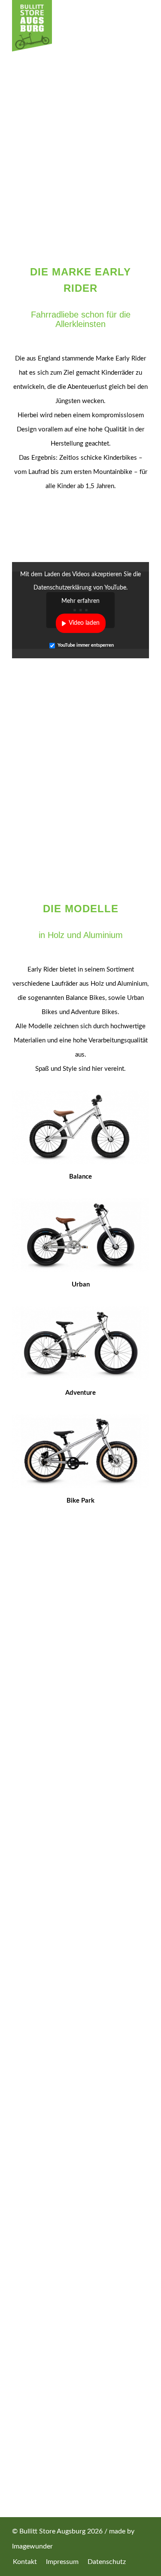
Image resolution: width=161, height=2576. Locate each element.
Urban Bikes (80, 2246)
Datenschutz (80, 2157)
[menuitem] (138, 41)
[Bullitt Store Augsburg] (67, 26)
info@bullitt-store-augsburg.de (86, 1943)
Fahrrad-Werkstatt (81, 2081)
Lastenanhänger (80, 2291)
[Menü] (138, 41)
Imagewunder (32, 2546)
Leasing (80, 2097)
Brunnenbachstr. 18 (86, 2380)
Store (81, 2066)
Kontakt (81, 2127)
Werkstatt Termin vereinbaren (86, 1958)
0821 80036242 (85, 1928)
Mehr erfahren (80, 601)
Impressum (81, 2142)
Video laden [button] (84, 623)
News (81, 2112)
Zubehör (81, 2306)
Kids (80, 2276)
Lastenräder (80, 2231)
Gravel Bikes (80, 2261)
